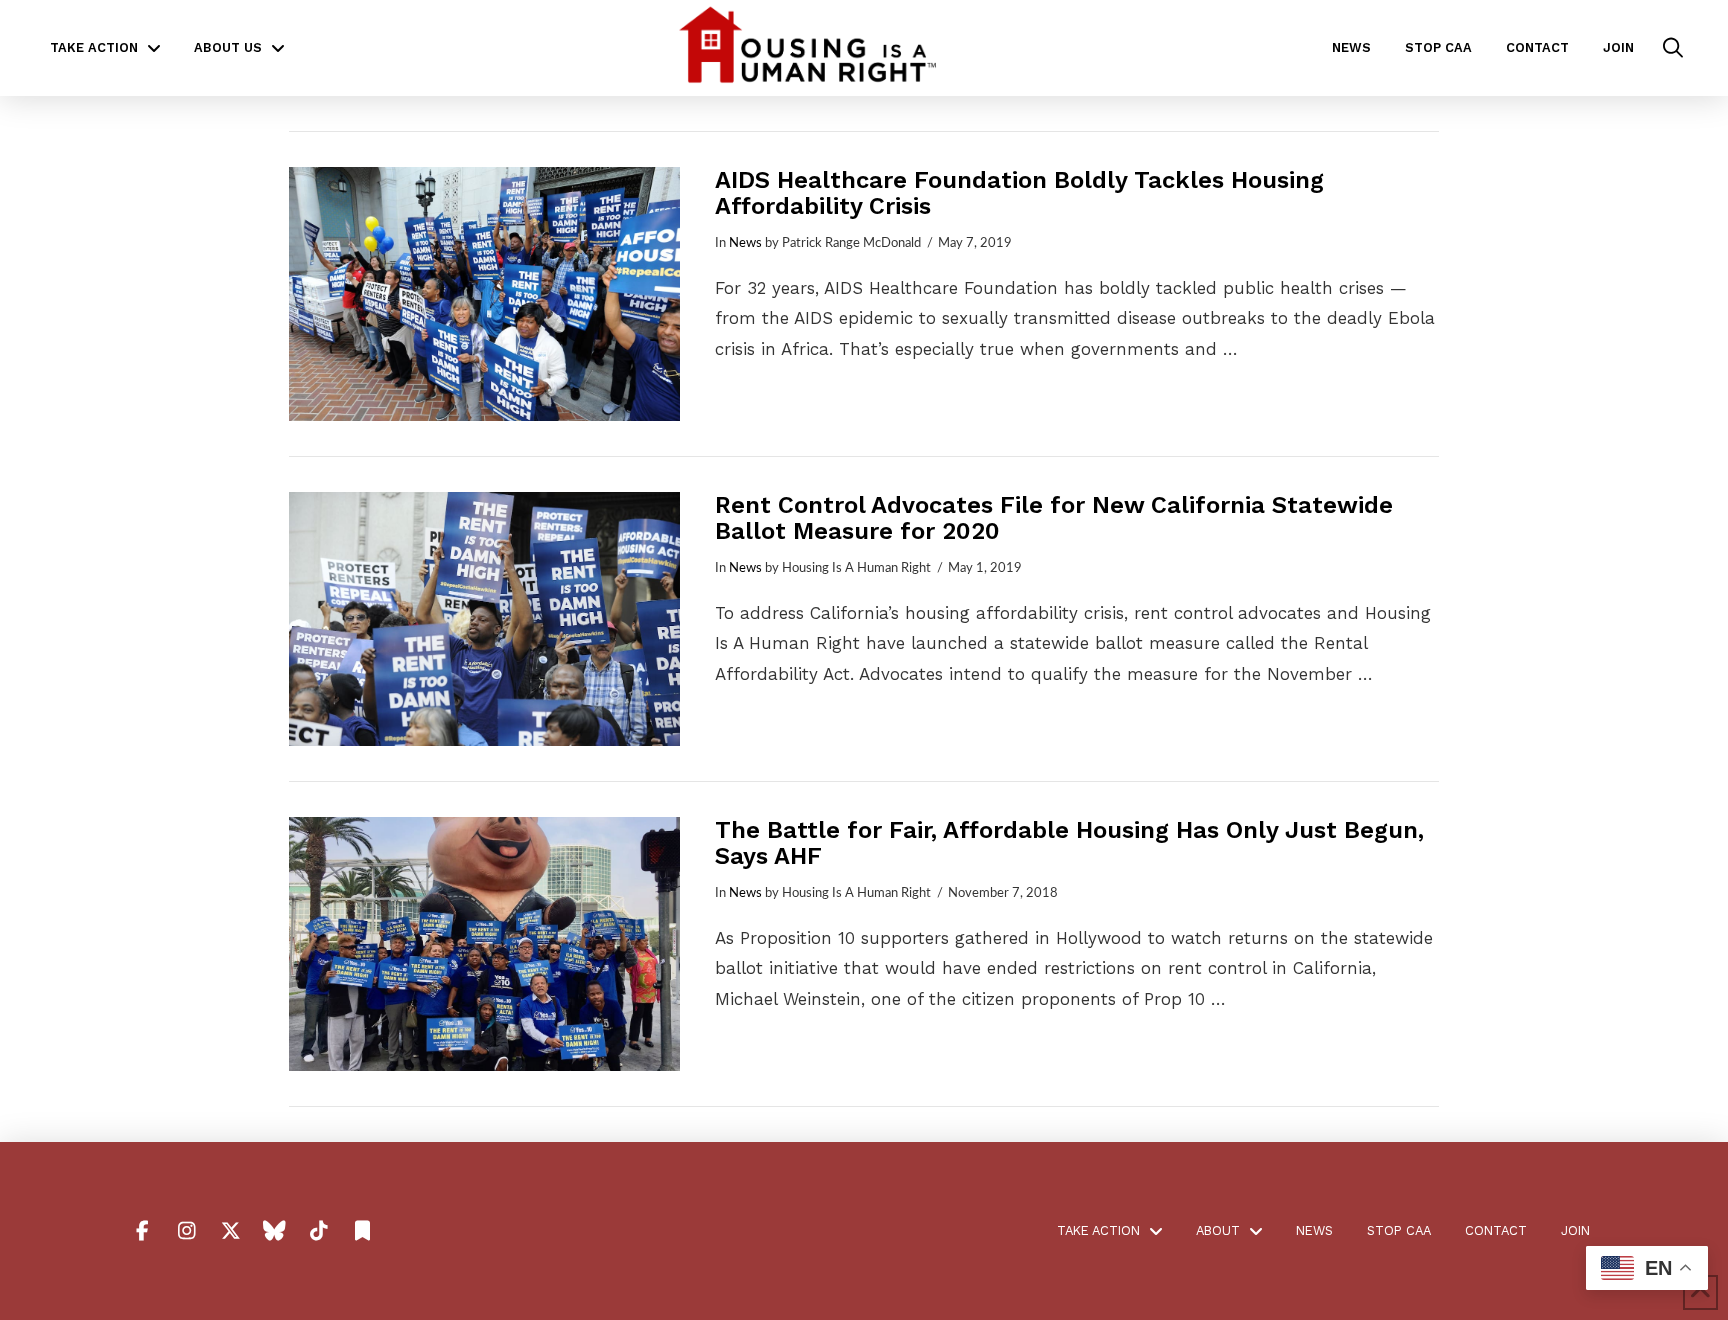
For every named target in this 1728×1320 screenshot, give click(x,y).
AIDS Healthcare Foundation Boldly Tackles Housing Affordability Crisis (1019, 193)
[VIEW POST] (484, 294)
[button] (1673, 48)
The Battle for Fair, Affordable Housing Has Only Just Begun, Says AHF (1069, 843)
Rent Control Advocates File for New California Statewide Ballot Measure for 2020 (1054, 518)
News (745, 243)
